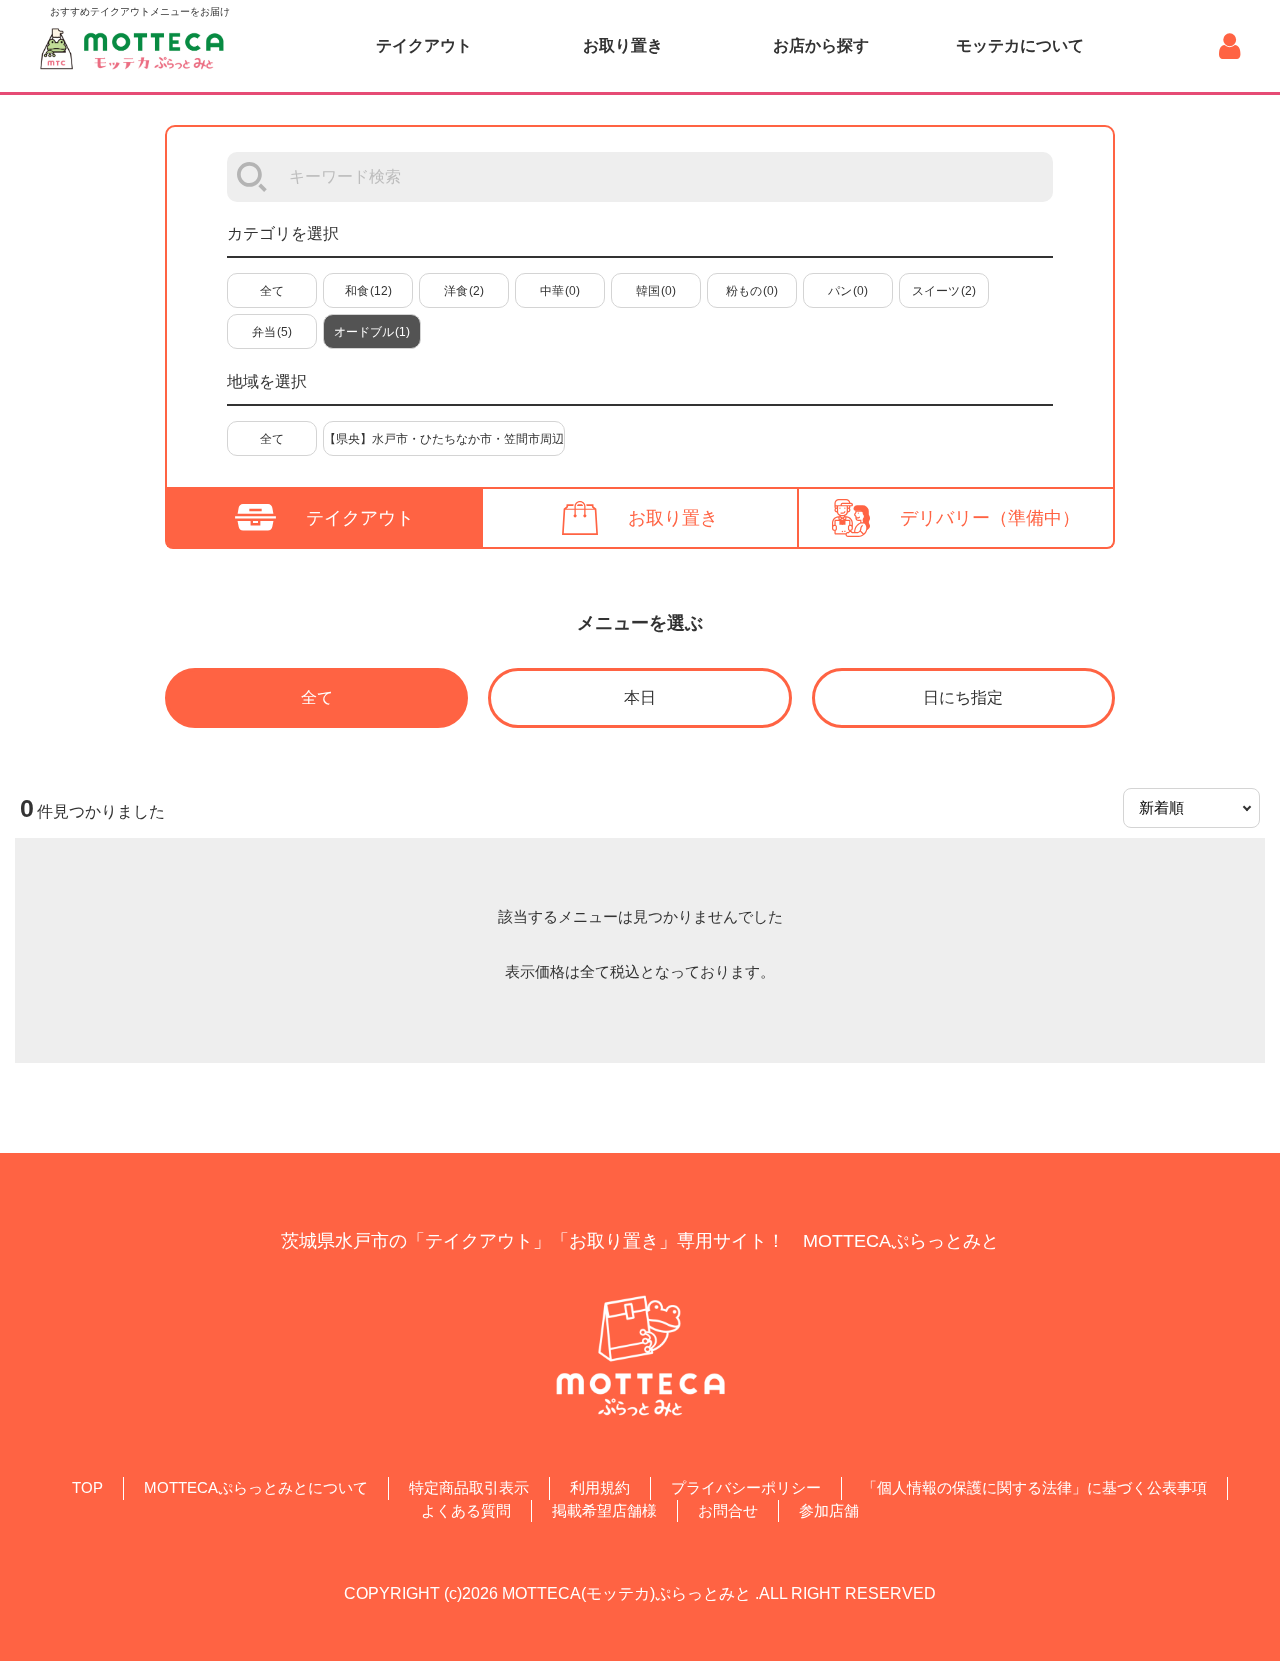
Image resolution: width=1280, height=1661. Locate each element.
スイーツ (944, 291)
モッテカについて (1020, 45)
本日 (640, 697)
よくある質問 (466, 1510)
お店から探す (821, 45)
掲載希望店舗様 (604, 1510)
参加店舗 (829, 1510)
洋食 (464, 291)
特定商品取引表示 (469, 1487)
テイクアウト (424, 45)
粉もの (752, 291)
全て (272, 291)
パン (848, 291)
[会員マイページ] (1229, 46)
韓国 (656, 291)
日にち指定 (963, 697)
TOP (87, 1487)
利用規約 (600, 1487)
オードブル (372, 332)
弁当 (272, 332)
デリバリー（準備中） (990, 518)
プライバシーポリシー (746, 1487)
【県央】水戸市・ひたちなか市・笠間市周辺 (444, 439)
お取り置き (623, 45)
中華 (560, 291)
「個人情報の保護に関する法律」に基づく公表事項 (1034, 1487)
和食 (368, 291)
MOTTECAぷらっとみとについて (256, 1487)
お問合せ (728, 1510)
